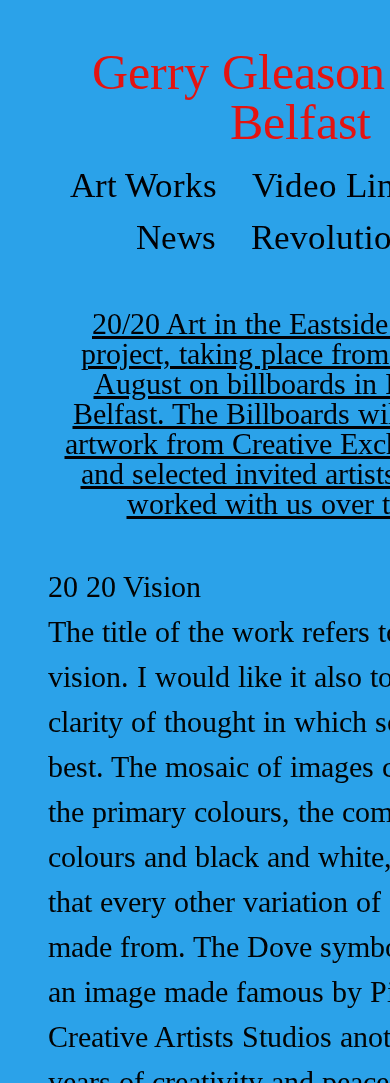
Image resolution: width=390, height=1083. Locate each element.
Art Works (143, 185)
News (176, 237)
